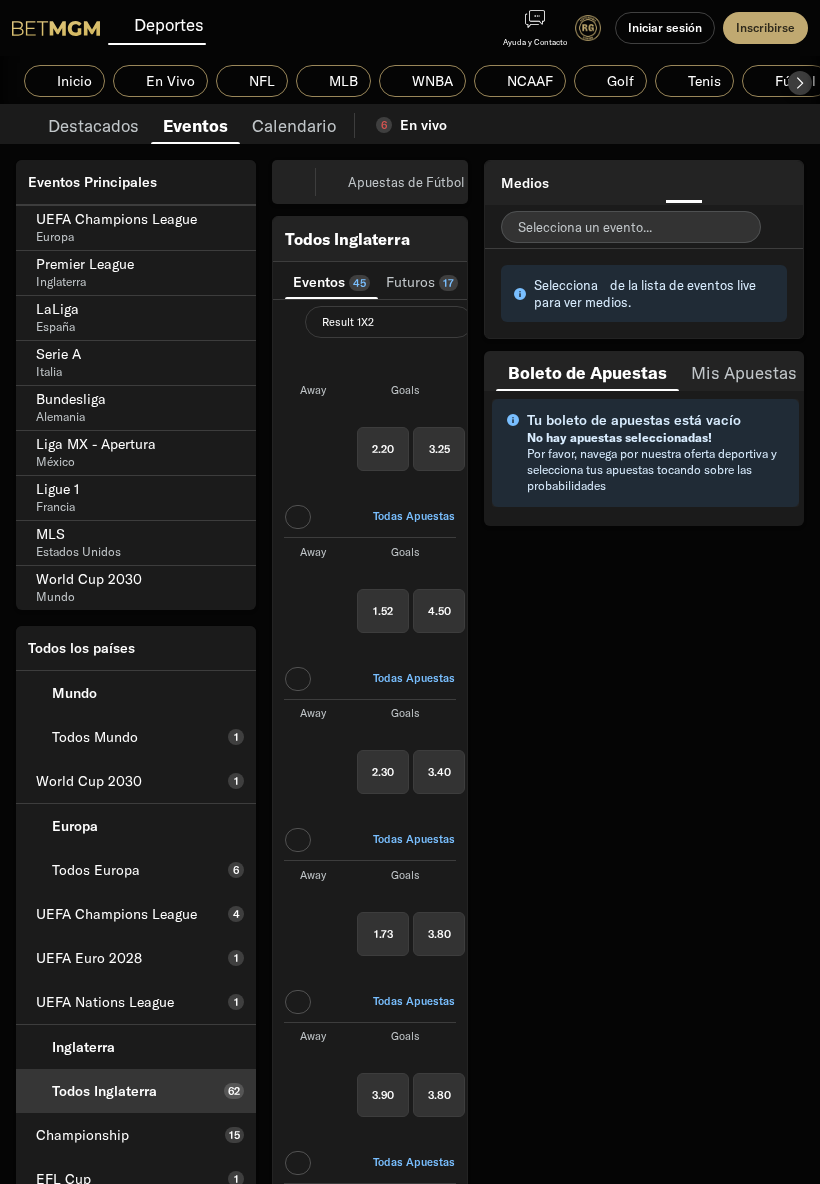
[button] (800, 83)
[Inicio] (56, 28)
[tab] (93, 124)
